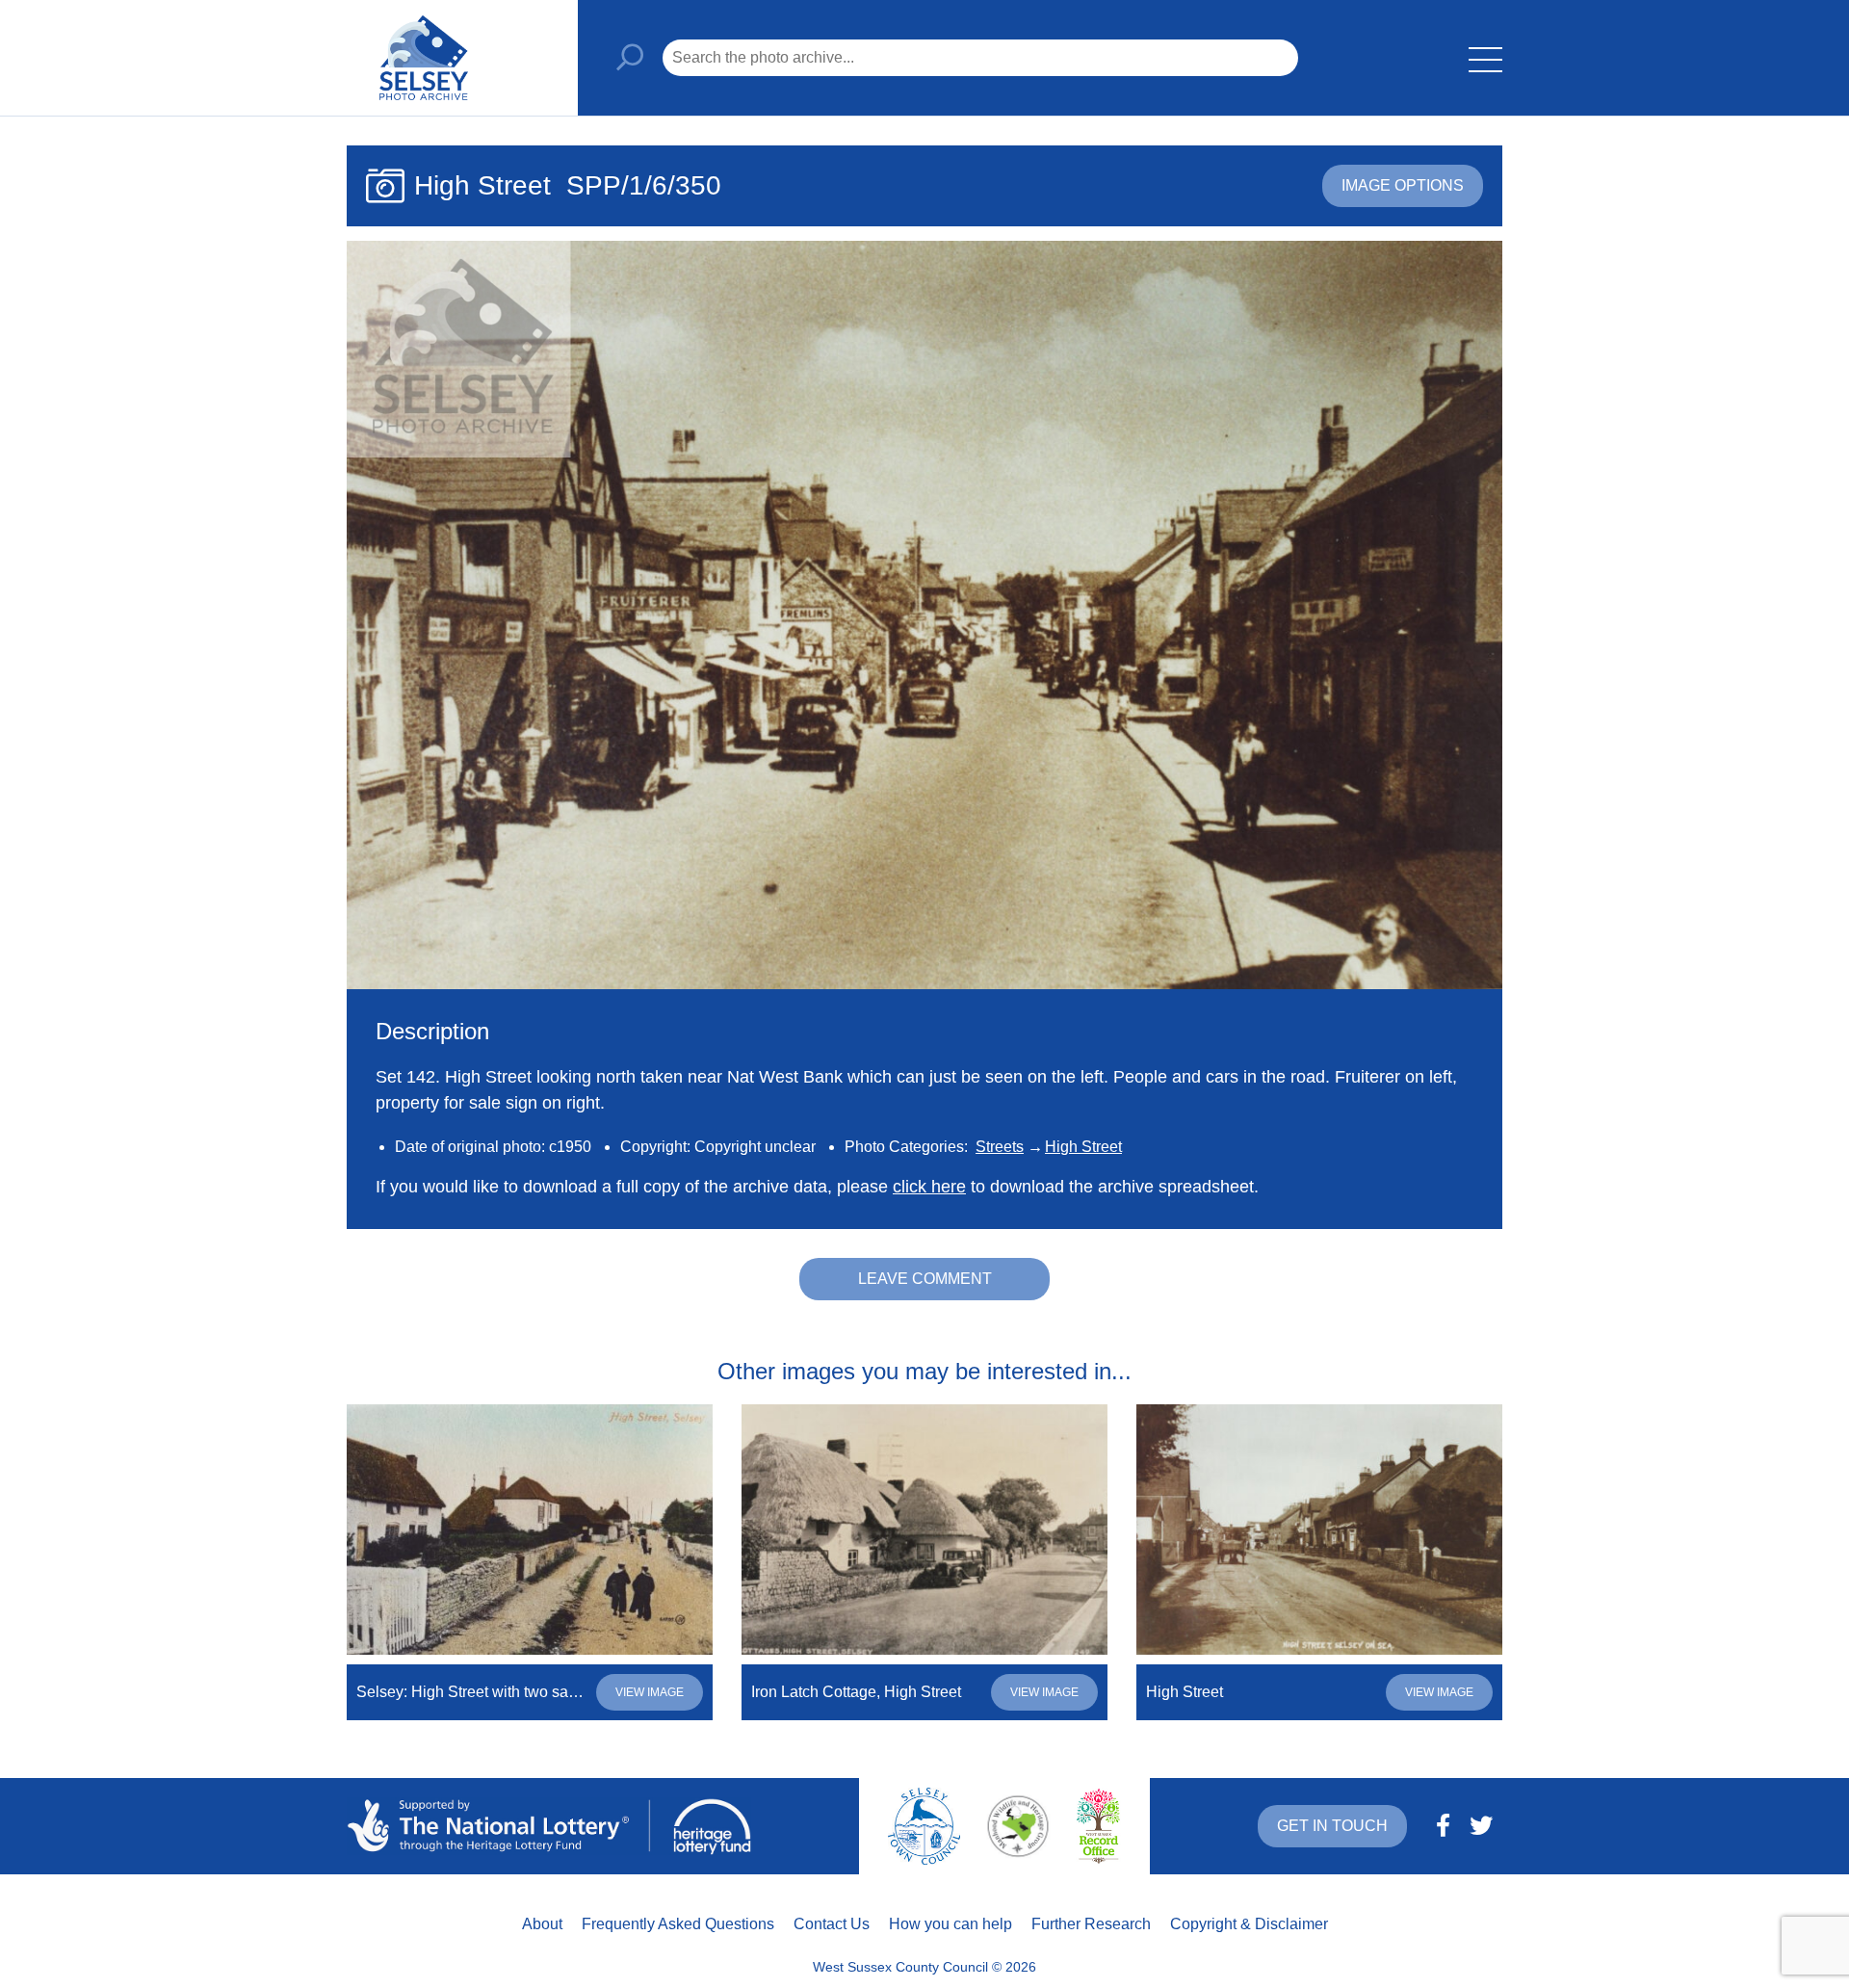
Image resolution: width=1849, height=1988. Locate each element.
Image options (1403, 185)
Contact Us (832, 1924)
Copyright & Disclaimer (1249, 1924)
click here (929, 1187)
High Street (1083, 1147)
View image (650, 1692)
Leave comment (925, 1279)
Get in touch (1332, 1826)
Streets (1000, 1147)
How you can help (951, 1924)
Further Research (1091, 1924)
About (542, 1924)
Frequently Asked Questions (678, 1924)
